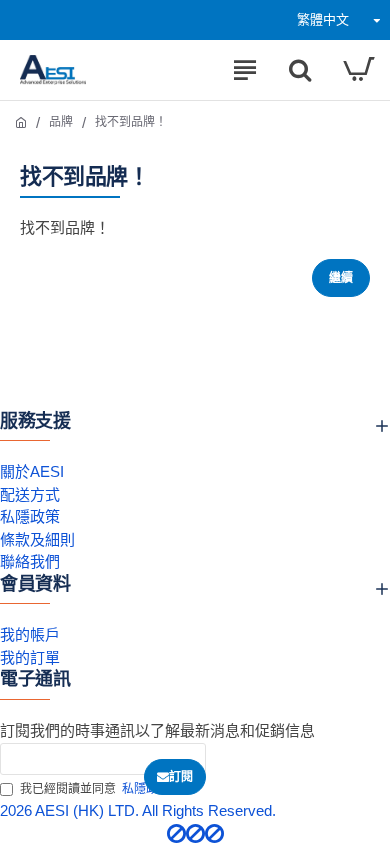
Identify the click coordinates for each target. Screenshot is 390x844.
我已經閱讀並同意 (95, 789)
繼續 (341, 278)
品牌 (61, 122)
